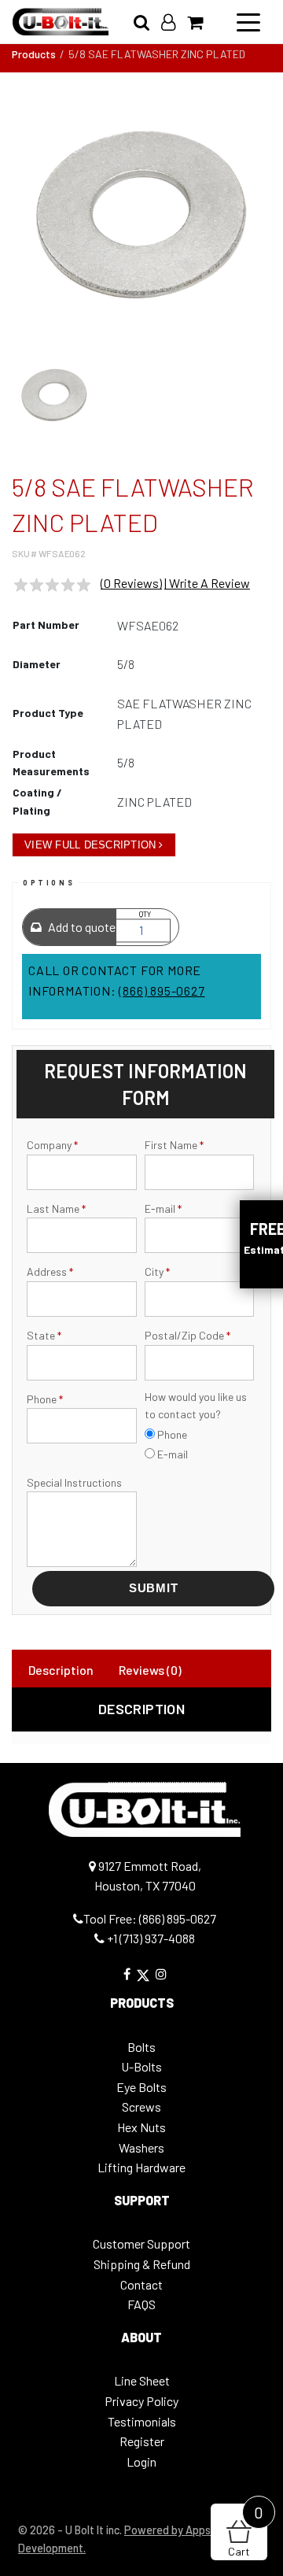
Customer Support (141, 2243)
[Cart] (201, 22)
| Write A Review (207, 583)
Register (142, 2441)
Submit (154, 1588)
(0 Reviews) (131, 583)
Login (141, 2461)
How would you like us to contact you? (196, 1405)
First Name (174, 1145)
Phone (45, 1399)
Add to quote (81, 927)
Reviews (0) (150, 1670)
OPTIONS (49, 883)
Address (50, 1271)
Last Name (56, 1209)
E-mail (163, 1209)
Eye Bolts (141, 2087)
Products (34, 54)
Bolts (141, 2047)
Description (61, 1670)
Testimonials (142, 2421)
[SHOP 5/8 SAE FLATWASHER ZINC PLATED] (141, 215)
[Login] (174, 22)
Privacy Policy (141, 2401)
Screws (141, 2107)
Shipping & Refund (142, 2264)
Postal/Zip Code (187, 1335)
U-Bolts (141, 2066)
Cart (246, 2531)
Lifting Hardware (141, 2167)
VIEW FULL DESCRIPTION (90, 845)
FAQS (141, 2304)
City (157, 1271)
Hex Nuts (141, 2127)
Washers (141, 2147)
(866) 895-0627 (162, 990)
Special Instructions (74, 1482)
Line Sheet (142, 2380)
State (44, 1335)
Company (52, 1145)
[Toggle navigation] (248, 21)
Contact (141, 2284)
